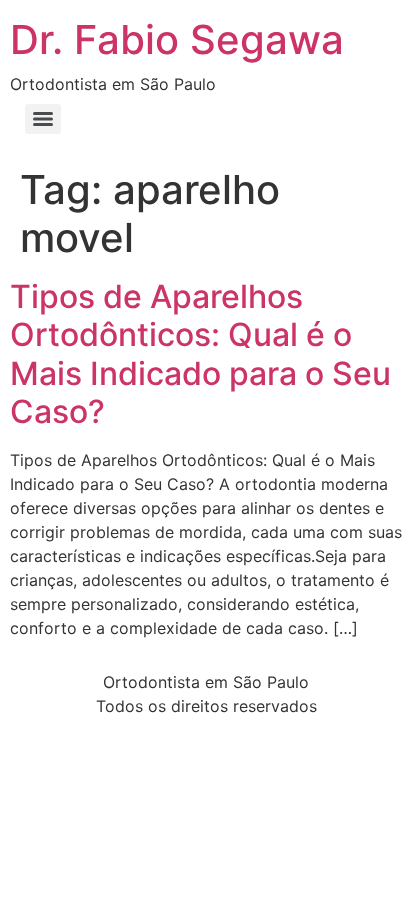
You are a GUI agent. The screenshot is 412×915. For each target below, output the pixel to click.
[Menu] (43, 119)
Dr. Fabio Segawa (177, 39)
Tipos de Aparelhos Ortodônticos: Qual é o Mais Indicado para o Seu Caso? (200, 354)
